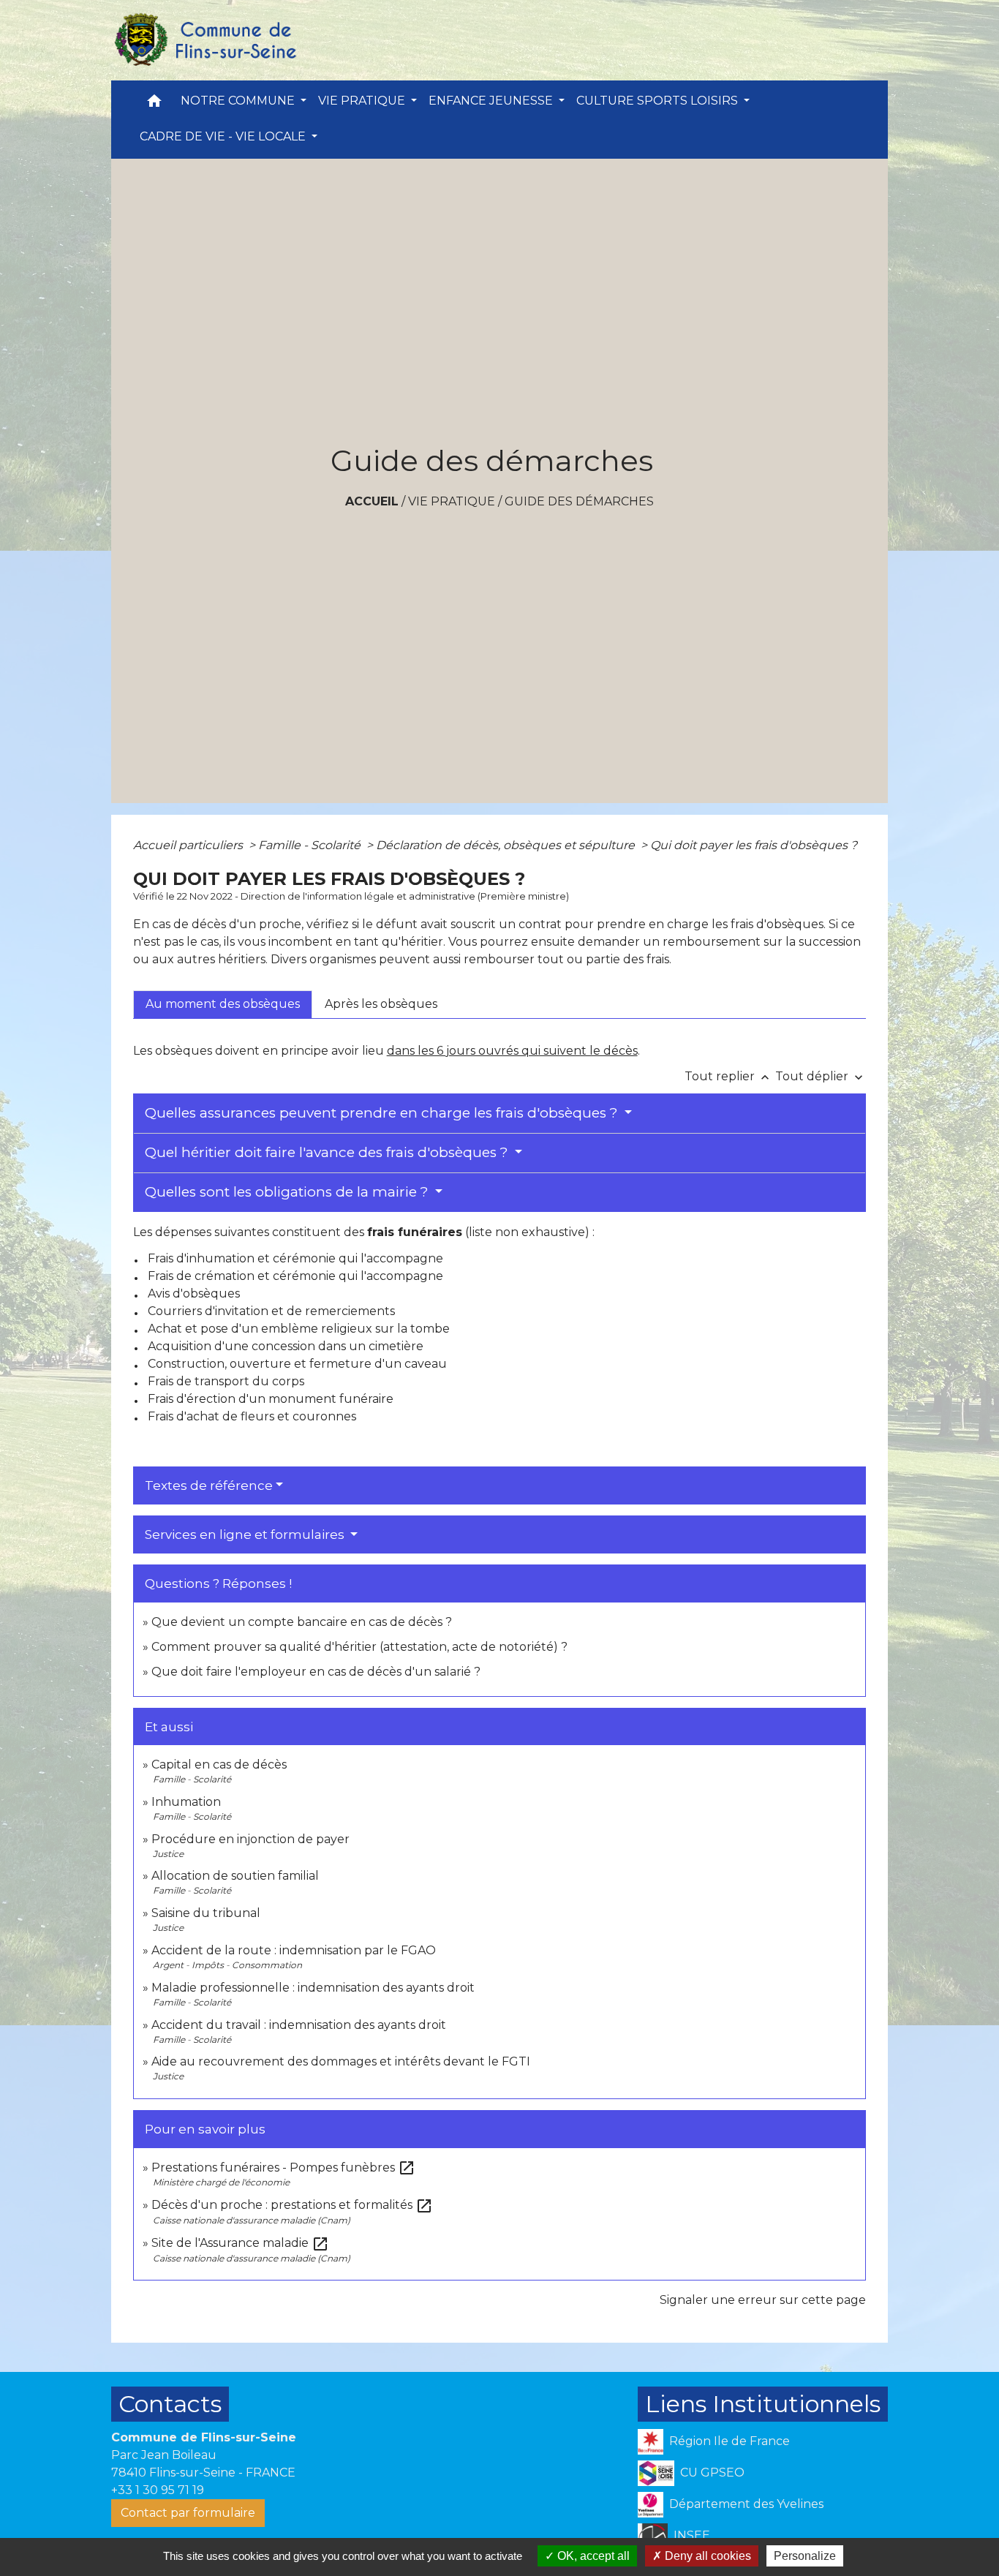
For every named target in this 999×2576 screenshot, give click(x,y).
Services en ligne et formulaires (246, 1534)
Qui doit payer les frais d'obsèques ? (754, 845)
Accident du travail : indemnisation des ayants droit (299, 2025)
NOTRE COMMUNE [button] (239, 101)
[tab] (223, 1004)
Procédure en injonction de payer (250, 1839)
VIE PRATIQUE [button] (363, 101)
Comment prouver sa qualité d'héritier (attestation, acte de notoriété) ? (359, 1647)
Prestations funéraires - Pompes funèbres (283, 2168)
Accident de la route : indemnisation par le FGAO (294, 1950)
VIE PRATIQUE (452, 501)
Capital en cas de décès (219, 1765)
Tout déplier (821, 1076)
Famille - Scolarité (311, 845)
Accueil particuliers (189, 845)
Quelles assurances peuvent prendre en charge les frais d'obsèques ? (383, 1113)
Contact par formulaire (188, 2513)
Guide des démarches (579, 501)
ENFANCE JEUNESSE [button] (492, 101)
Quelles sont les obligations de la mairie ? (289, 1192)
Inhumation (186, 1802)
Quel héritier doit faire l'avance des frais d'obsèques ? (328, 1152)
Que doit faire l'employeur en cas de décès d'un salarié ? (316, 1672)
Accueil (372, 501)
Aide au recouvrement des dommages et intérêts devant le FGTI (341, 2061)
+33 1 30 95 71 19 (158, 2490)
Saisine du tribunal (206, 1913)
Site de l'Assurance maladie (240, 2243)
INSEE (692, 2535)
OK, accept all (592, 2556)
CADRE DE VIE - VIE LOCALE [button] (224, 136)
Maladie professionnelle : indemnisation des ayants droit (313, 1988)
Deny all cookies (706, 2556)
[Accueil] (205, 40)
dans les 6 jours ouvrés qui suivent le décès (512, 1051)
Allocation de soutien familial (235, 1876)
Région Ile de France (730, 2441)
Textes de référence (209, 1485)
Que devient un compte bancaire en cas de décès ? (302, 1622)
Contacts (170, 2404)
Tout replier (728, 1076)
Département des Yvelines (746, 2504)
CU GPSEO (712, 2473)
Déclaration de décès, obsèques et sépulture (507, 845)
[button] (154, 104)
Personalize (805, 2556)
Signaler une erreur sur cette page (763, 2300)
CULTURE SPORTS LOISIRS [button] (659, 101)
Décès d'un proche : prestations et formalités (292, 2205)
